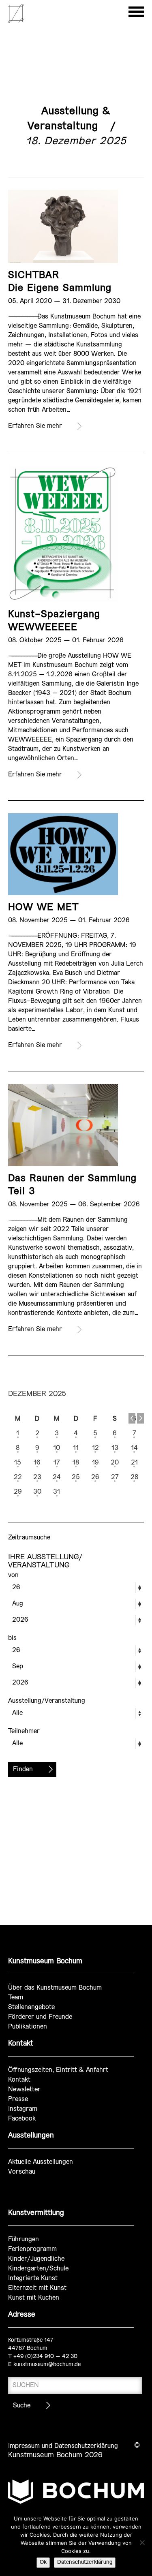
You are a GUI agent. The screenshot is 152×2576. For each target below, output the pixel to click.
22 (18, 1477)
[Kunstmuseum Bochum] (16, 21)
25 (76, 1477)
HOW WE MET (43, 907)
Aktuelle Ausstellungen (41, 2162)
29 (18, 1492)
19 (95, 1463)
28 (134, 1477)
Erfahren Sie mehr (35, 426)
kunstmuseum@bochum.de (47, 2365)
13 (115, 1448)
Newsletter (24, 2090)
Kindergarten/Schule (38, 2269)
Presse (18, 2099)
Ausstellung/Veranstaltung (47, 1701)
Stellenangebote (31, 2007)
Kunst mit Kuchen (34, 2298)
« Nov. (132, 1418)
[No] (142, 2542)
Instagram (23, 2109)
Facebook (22, 2119)
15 (18, 1463)
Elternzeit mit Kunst (37, 2288)
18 (76, 1463)
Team (16, 1998)
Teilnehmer (24, 1731)
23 (37, 1477)
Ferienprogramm (32, 2249)
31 (57, 1492)
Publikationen (28, 2027)
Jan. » (140, 1418)
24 (57, 1477)
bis (12, 1638)
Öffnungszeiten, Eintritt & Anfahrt (58, 2070)
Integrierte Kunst (33, 2278)
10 (57, 1448)
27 (115, 1477)
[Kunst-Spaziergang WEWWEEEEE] (63, 533)
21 (134, 1463)
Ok (43, 2562)
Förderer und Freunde (40, 2017)
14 (134, 1448)
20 (115, 1463)
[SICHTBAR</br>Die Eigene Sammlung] (63, 226)
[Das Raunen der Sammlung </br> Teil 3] (63, 1125)
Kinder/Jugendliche (36, 2259)
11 (76, 1448)
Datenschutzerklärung (85, 2562)
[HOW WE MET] (63, 854)
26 (95, 1477)
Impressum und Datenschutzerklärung (63, 2446)
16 (37, 1463)
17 (57, 1463)
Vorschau (22, 2172)
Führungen (24, 2239)
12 (95, 1448)
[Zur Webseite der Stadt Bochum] (76, 2495)
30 (37, 1492)
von (13, 1575)
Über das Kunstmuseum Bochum (55, 1988)
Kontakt (19, 2080)
